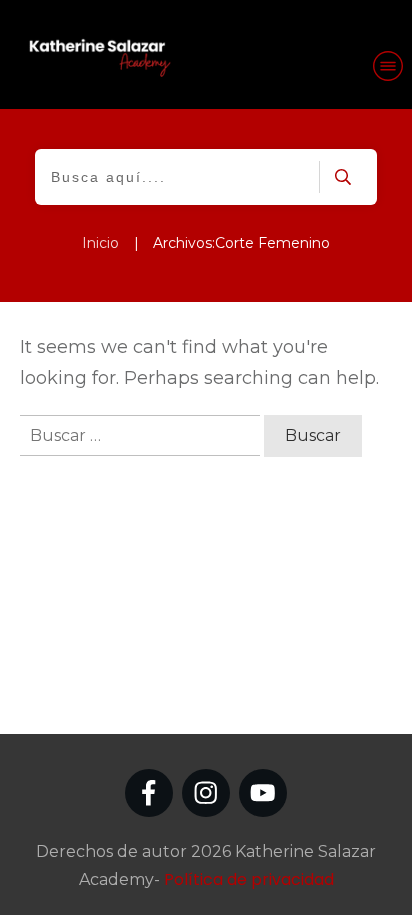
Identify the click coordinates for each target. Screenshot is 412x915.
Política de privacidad (249, 879)
